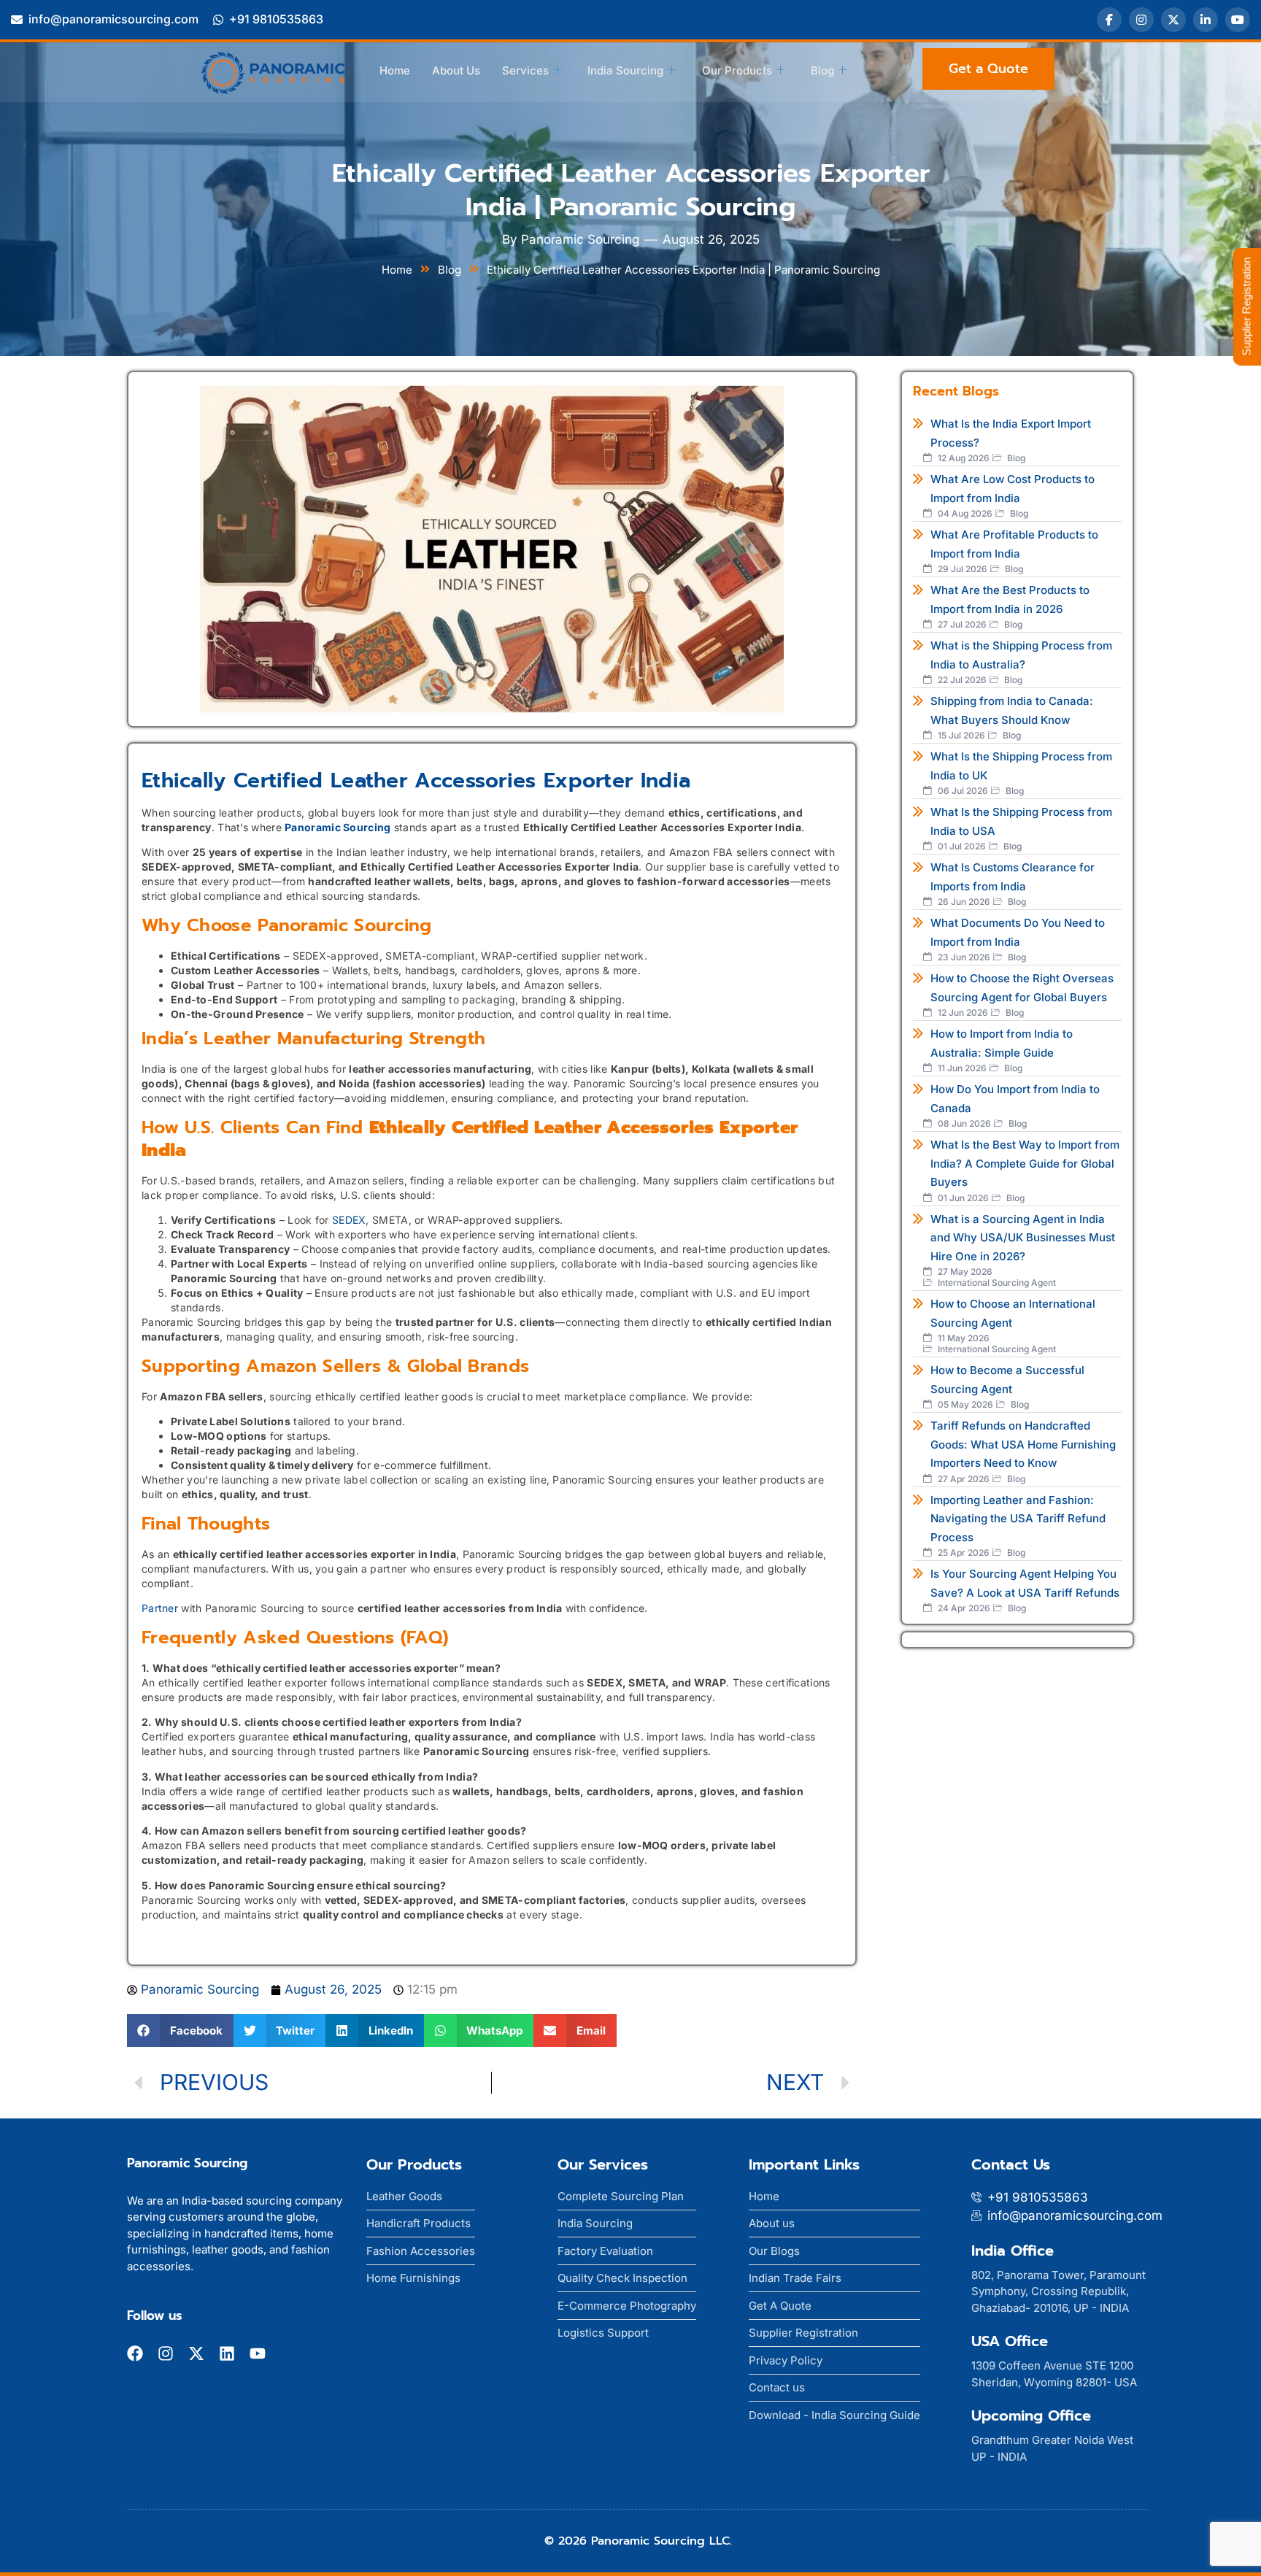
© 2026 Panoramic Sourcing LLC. (638, 2541)
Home (395, 70)
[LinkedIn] (1206, 20)
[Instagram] (1141, 20)
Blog (822, 70)
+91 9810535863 (276, 19)
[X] (1173, 20)
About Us (456, 70)
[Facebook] (1109, 20)
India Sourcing (625, 70)
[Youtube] (258, 2353)
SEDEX (349, 1220)
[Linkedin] (227, 2353)
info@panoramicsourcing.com (113, 19)
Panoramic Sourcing (338, 827)
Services (525, 70)
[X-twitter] (196, 2353)
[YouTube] (1238, 20)
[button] (180, 2031)
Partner (160, 1608)
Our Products (737, 70)
